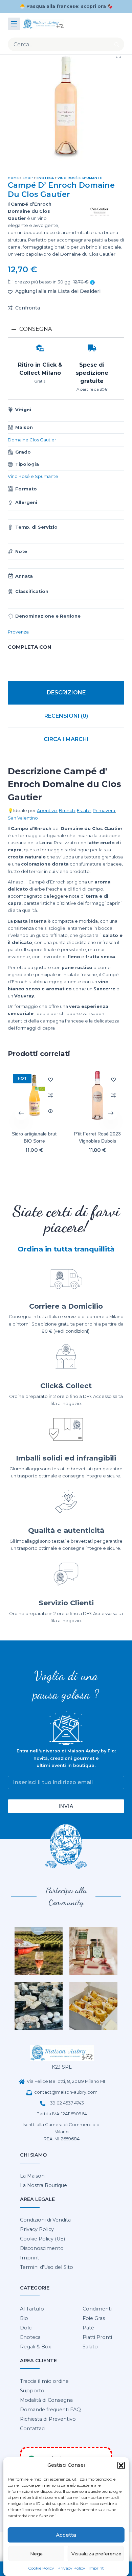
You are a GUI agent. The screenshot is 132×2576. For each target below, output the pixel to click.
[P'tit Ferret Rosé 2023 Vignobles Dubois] (98, 1095)
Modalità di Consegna (46, 2400)
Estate (84, 811)
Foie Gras (94, 2318)
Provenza (18, 632)
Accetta (66, 2535)
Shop (28, 178)
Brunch (67, 811)
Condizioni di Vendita (45, 2220)
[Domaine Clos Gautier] (99, 212)
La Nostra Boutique (43, 2185)
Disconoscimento (42, 2248)
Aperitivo (47, 811)
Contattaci (33, 2429)
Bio (24, 2318)
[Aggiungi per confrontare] (50, 1095)
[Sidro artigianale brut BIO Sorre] (34, 1095)
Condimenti (97, 2309)
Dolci (26, 2328)
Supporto (32, 2391)
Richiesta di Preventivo (48, 2419)
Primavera (104, 811)
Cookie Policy (41, 2568)
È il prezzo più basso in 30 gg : (48, 282)
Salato (90, 2347)
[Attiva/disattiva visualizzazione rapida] (50, 1111)
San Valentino (23, 818)
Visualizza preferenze (96, 2554)
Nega (36, 2554)
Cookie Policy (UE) (42, 2239)
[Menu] (14, 24)
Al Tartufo (32, 2309)
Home (13, 178)
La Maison (32, 2176)
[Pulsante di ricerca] (117, 44)
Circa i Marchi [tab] (66, 739)
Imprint (96, 2568)
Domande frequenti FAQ (50, 2410)
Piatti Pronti (97, 2337)
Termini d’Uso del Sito (47, 2267)
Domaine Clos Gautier (32, 440)
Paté (88, 2328)
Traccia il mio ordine (44, 2381)
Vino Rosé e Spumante (80, 178)
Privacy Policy (71, 2568)
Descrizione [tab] (66, 693)
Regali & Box (36, 2347)
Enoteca (45, 178)
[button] (121, 2465)
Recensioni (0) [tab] (66, 716)
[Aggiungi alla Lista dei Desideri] (50, 1079)
